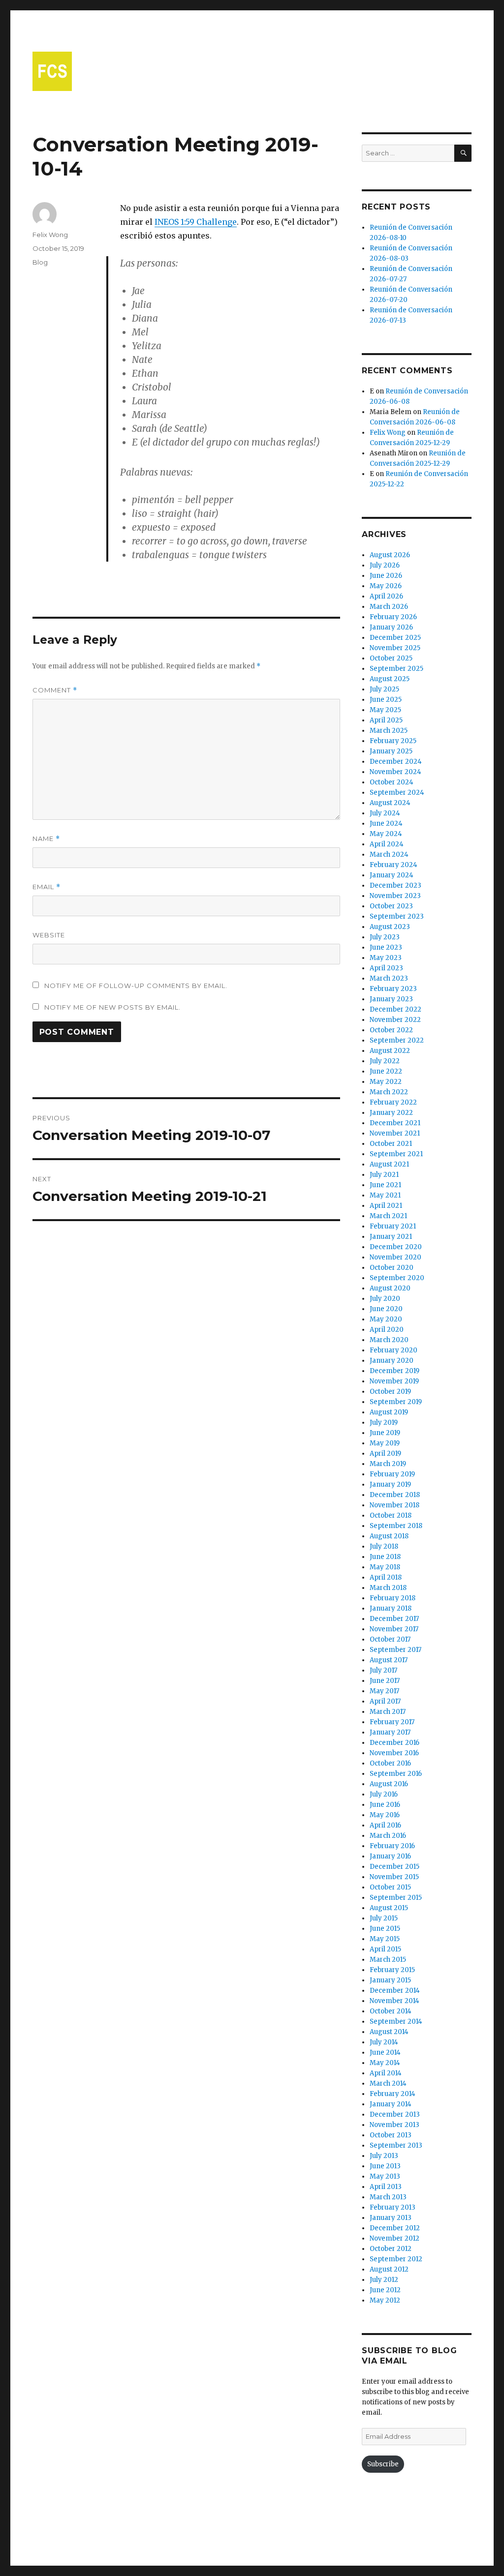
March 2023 (389, 978)
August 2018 (389, 1536)
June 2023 (386, 947)
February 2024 (394, 865)
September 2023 (397, 916)
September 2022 (397, 1040)
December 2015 (394, 1867)
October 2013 (391, 2135)
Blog (40, 262)
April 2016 (385, 1825)
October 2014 (391, 2011)
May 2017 (384, 1691)
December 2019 (394, 1371)
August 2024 (390, 803)
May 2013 (385, 2176)
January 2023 (391, 999)
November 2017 (394, 1629)
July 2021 (384, 1175)
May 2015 (385, 1939)
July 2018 (384, 1546)
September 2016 (396, 1774)
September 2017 (395, 1650)
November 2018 (394, 1505)
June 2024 (386, 824)
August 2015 (389, 1908)
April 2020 (387, 1330)
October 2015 (390, 1887)
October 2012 (391, 2249)
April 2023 (386, 968)
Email (47, 887)
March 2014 (388, 2083)
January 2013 (391, 2218)
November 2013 (394, 2125)
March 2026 (389, 607)
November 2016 (394, 1753)
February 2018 (393, 1598)
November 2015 (394, 1877)
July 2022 (385, 1061)
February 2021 (393, 1226)
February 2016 (392, 1846)
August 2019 (389, 1412)
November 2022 (395, 1020)
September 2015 (396, 1898)
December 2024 (396, 762)
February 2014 (393, 2094)
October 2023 (391, 906)
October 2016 (390, 1763)
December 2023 (395, 885)
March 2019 (388, 1464)
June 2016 (385, 1805)
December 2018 (395, 1495)
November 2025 (395, 648)
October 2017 (390, 1639)
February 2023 (393, 989)
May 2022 (386, 1082)
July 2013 (384, 2156)
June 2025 (386, 700)
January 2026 (391, 627)
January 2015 (390, 1980)
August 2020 (390, 1288)
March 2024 (389, 854)
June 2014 (385, 2052)
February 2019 (392, 1474)
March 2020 (389, 1340)
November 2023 (395, 896)
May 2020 (386, 1319)
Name (46, 839)
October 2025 (391, 658)
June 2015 (385, 1929)
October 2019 (390, 1392)
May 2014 (385, 2063)
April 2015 (385, 1949)
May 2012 (385, 2300)
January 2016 (390, 1856)
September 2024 (397, 793)
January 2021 (391, 1237)
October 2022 (391, 1030)
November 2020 (395, 1257)
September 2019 (396, 1402)
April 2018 (386, 1577)
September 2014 (396, 2022)
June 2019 (385, 1433)
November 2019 (394, 1381)
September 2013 (396, 2145)
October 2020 (392, 1268)
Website (49, 935)
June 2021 (385, 1185)
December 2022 (395, 1009)
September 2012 (396, 2259)
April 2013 (386, 2187)
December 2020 (396, 1247)
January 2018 (391, 1608)
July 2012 (384, 2280)
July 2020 (385, 1299)
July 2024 (385, 813)
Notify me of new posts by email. (112, 1007)
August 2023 (390, 927)
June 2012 (385, 2290)
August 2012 (389, 2269)
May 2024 (386, 834)
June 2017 (385, 1681)
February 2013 (393, 2207)
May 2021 (385, 1195)
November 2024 (395, 772)
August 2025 (390, 679)
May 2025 (385, 710)
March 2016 (388, 1836)
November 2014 (394, 2001)
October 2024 (392, 782)
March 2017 (388, 1712)
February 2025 (393, 741)
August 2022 (390, 1051)
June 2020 (386, 1309)
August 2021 (389, 1164)
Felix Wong (50, 235)
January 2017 (390, 1732)
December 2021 (395, 1123)
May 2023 (386, 958)
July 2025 (384, 689)
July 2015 (384, 1918)
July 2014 (384, 2042)
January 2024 (392, 875)
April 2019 (385, 1453)
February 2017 (392, 1722)
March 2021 (388, 1216)
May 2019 (385, 1443)
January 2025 (391, 751)
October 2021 (391, 1144)
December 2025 (395, 638)
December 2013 (395, 2114)
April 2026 (386, 596)
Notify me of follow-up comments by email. (136, 986)
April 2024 (387, 844)
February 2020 (394, 1350)
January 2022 (391, 1113)
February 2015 (392, 1970)
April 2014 (386, 2073)
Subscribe (383, 2464)
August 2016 (389, 1784)
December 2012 (395, 2228)
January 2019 (390, 1484)
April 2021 (386, 1206)
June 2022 (386, 1071)
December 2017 (394, 1619)
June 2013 (385, 2166)
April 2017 (385, 1701)
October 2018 (391, 1515)
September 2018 (396, 1526)
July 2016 (384, 1794)
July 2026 (385, 565)
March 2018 (388, 1588)
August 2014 (389, 2032)
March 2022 (389, 1092)
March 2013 (388, 2197)
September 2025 (396, 669)
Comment (55, 690)
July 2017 (383, 1670)
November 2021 (395, 1133)
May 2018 (385, 1567)
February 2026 (393, 617)
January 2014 (391, 2104)
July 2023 (385, 937)
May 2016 (385, 1815)
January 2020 (392, 1361)
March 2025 (389, 731)
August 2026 (390, 555)
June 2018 (385, 1557)
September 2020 (397, 1278)
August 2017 (389, 1660)
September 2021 (396, 1154)
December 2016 (394, 1743)
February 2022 (393, 1102)
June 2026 (386, 576)
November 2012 (394, 2238)
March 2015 (388, 1960)
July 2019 (384, 1423)
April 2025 (386, 720)
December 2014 (395, 1991)
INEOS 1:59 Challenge (196, 222)
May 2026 (386, 586)
